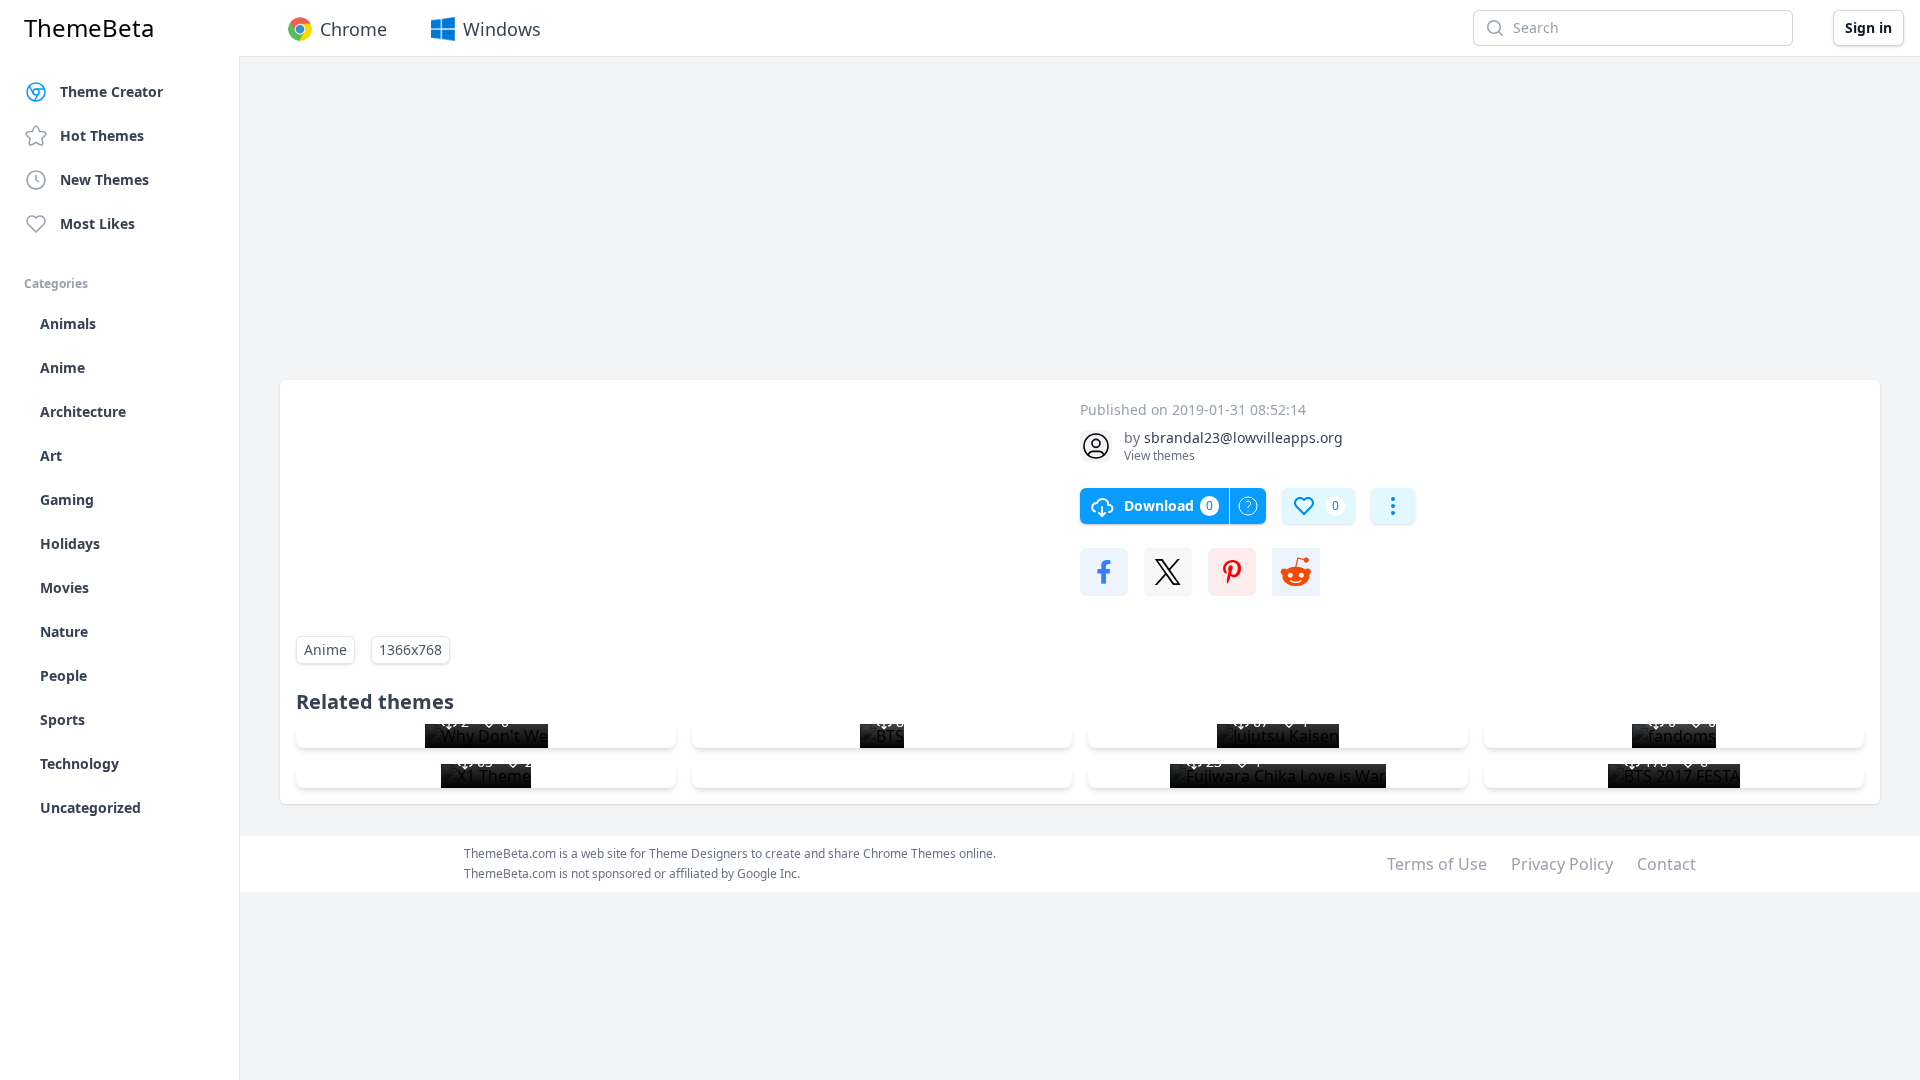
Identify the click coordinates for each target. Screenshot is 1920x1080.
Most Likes (97, 223)
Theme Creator (111, 91)
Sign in (1868, 27)
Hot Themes (102, 135)
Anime (325, 649)
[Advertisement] (880, 228)
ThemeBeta (89, 28)
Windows (502, 29)
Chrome (353, 29)
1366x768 (410, 649)
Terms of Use (1437, 864)
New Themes (104, 179)
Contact (1666, 864)
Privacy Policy (1562, 864)
